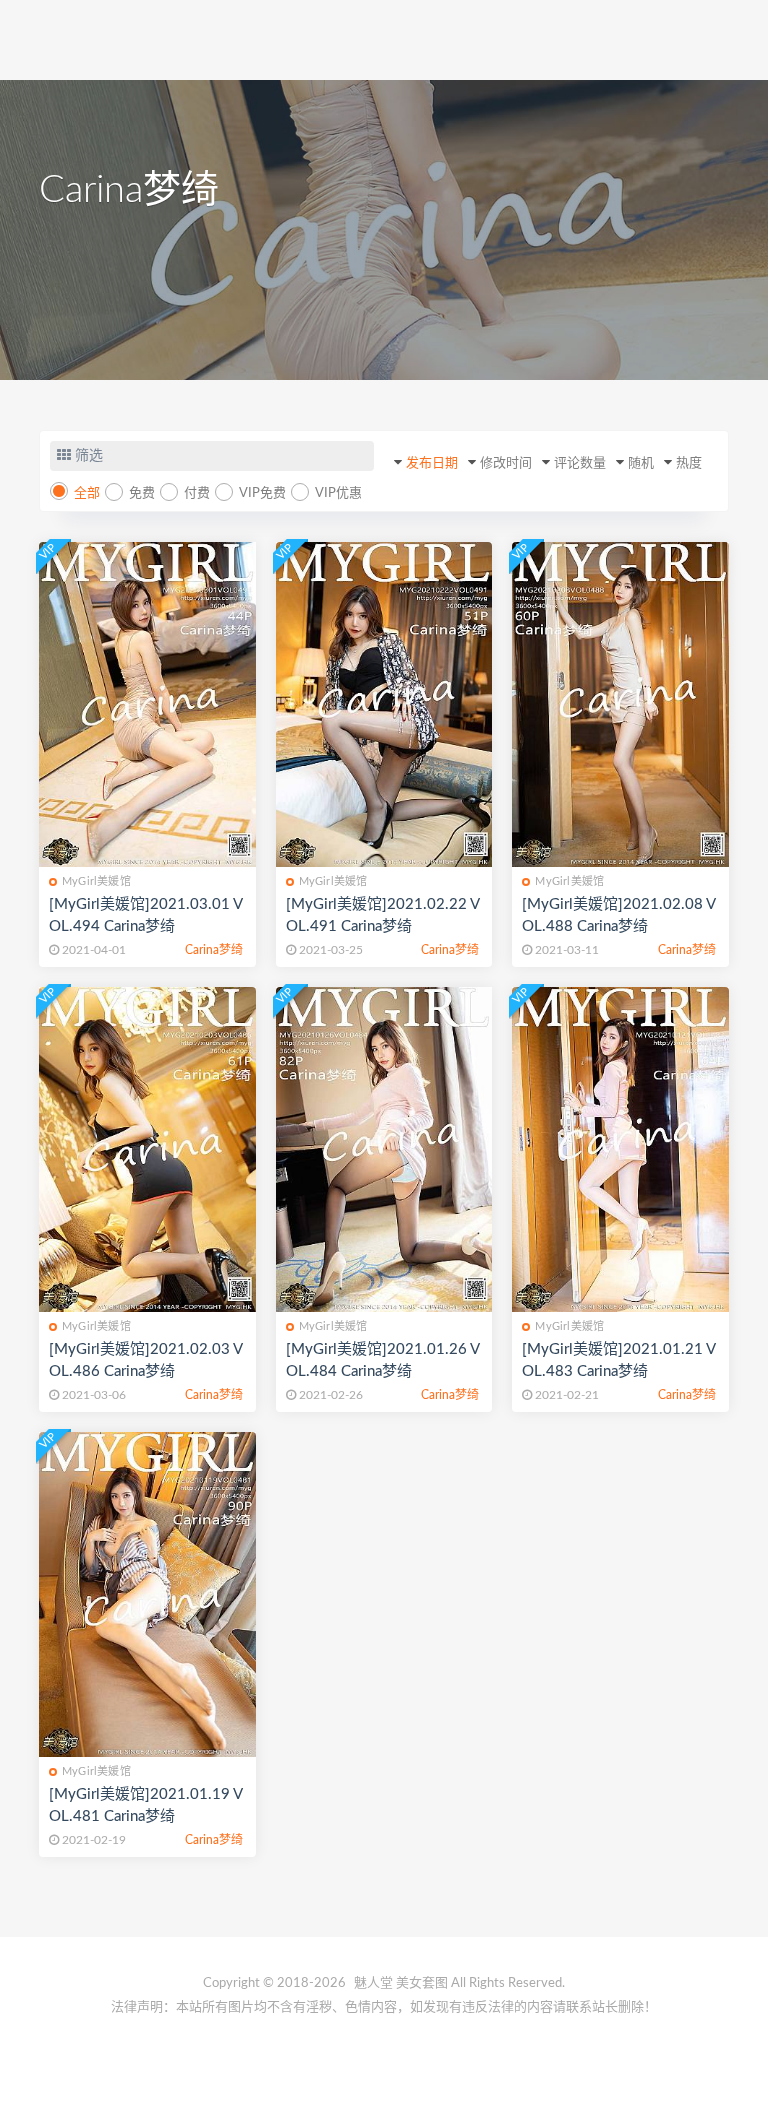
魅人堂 (373, 1983)
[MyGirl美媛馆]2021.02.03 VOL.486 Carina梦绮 (146, 1360)
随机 (641, 463)
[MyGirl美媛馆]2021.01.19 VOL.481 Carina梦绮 (146, 1805)
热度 (689, 463)
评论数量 (580, 463)
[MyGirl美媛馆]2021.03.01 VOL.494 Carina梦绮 (146, 915)
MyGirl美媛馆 (96, 881)
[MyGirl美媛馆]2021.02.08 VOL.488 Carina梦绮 (619, 915)
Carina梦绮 (214, 950)
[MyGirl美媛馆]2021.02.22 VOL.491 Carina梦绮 (383, 915)
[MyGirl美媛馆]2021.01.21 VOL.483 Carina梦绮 (619, 1360)
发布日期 (432, 463)
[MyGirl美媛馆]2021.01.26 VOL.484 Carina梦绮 (383, 1360)
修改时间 (506, 463)
